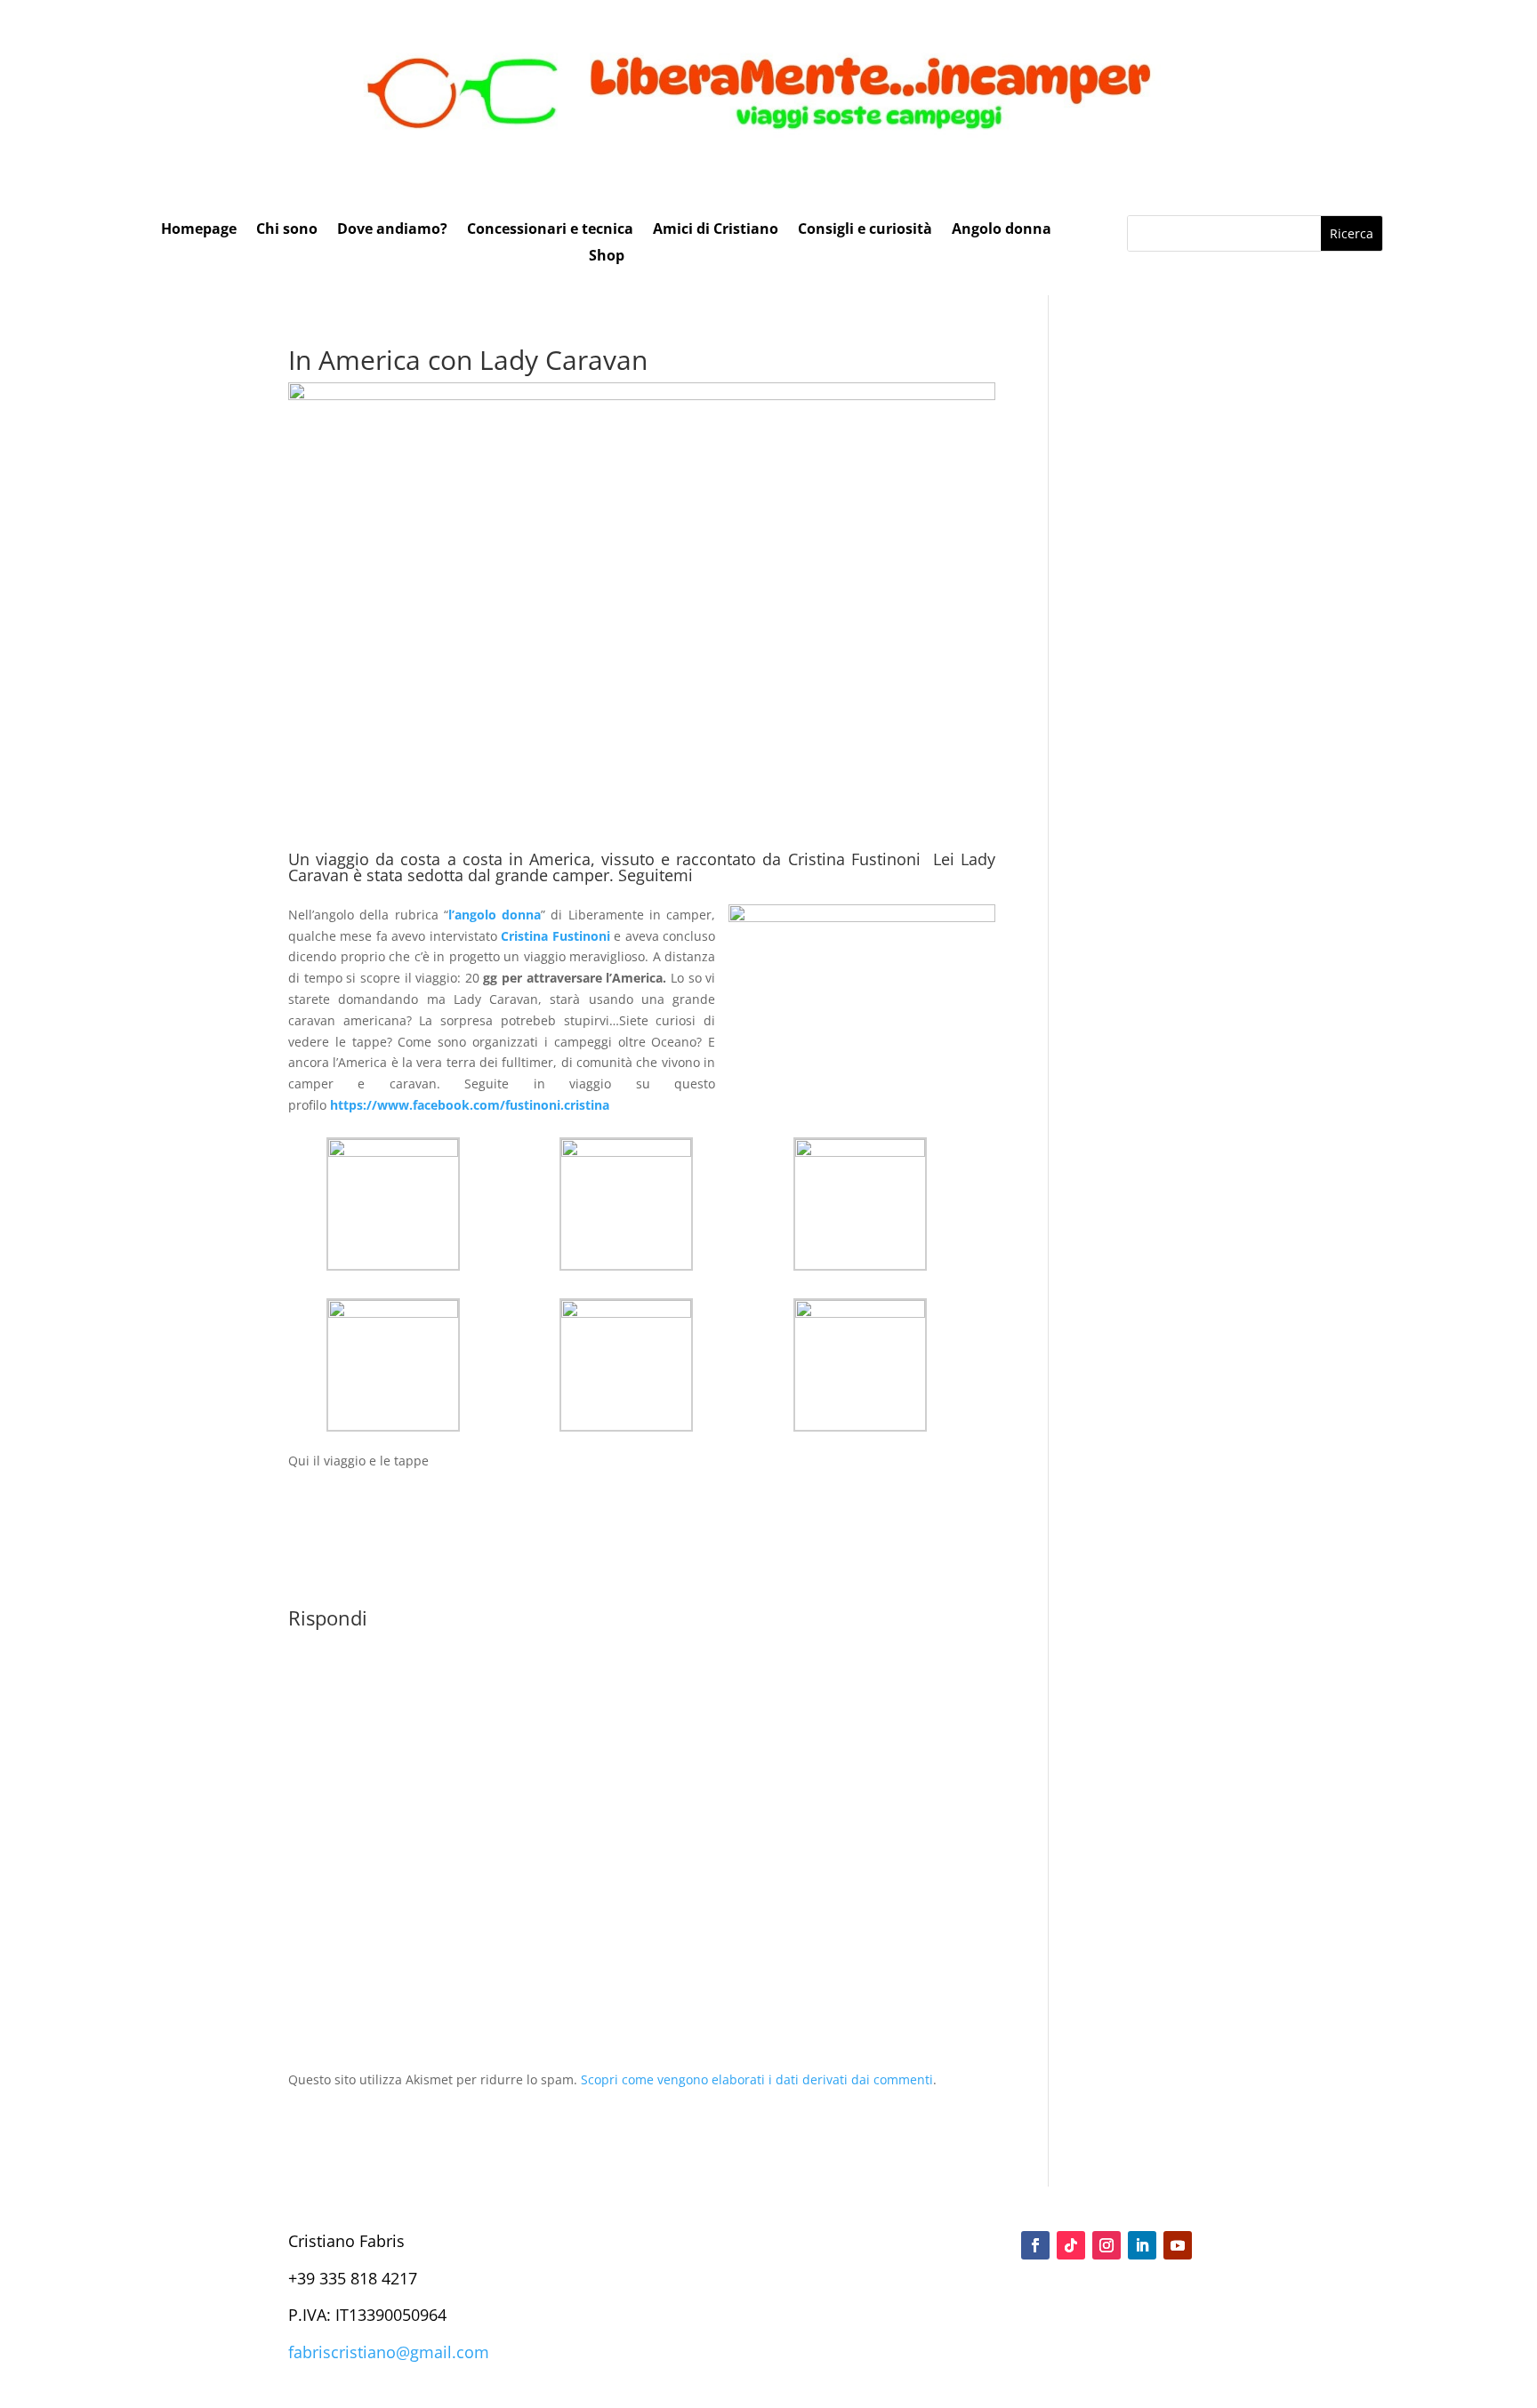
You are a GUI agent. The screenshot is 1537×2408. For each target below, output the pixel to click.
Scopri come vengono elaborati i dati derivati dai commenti (757, 2079)
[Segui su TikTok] (1071, 2245)
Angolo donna (1002, 230)
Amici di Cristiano (716, 230)
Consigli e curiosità (865, 230)
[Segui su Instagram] (1106, 2245)
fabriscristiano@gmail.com (389, 2352)
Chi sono (287, 230)
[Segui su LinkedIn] (1142, 2245)
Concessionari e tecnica (550, 230)
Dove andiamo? (392, 230)
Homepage (199, 230)
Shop (607, 257)
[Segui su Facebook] (1035, 2245)
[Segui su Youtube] (1178, 2245)
